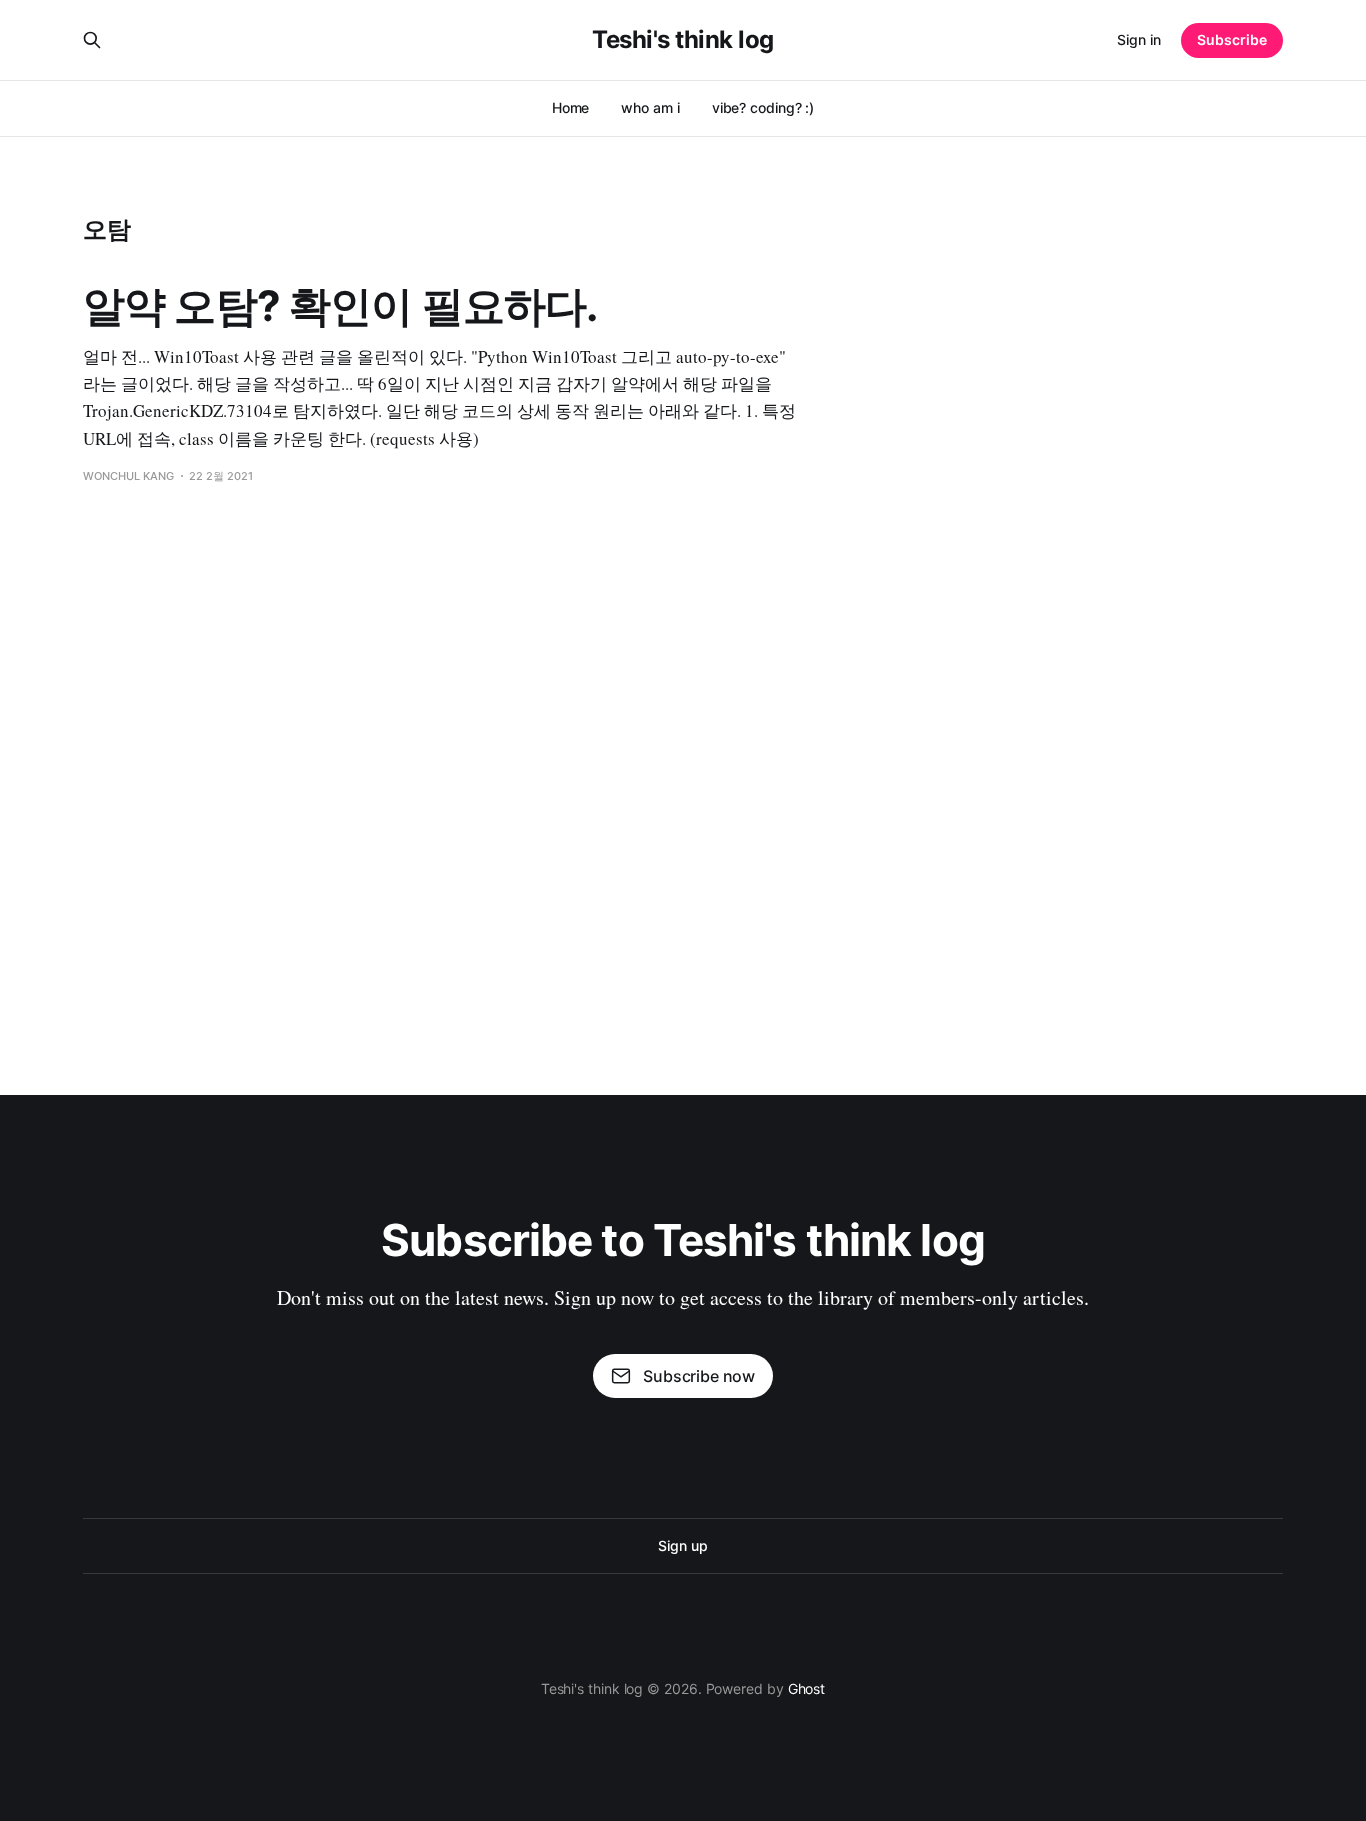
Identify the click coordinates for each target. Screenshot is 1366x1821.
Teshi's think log (683, 40)
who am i (650, 107)
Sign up (682, 1545)
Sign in (1139, 39)
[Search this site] (92, 40)
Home (571, 107)
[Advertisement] (683, 745)
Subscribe (1232, 39)
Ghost (807, 1688)
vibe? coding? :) (763, 107)
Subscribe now (699, 1376)
